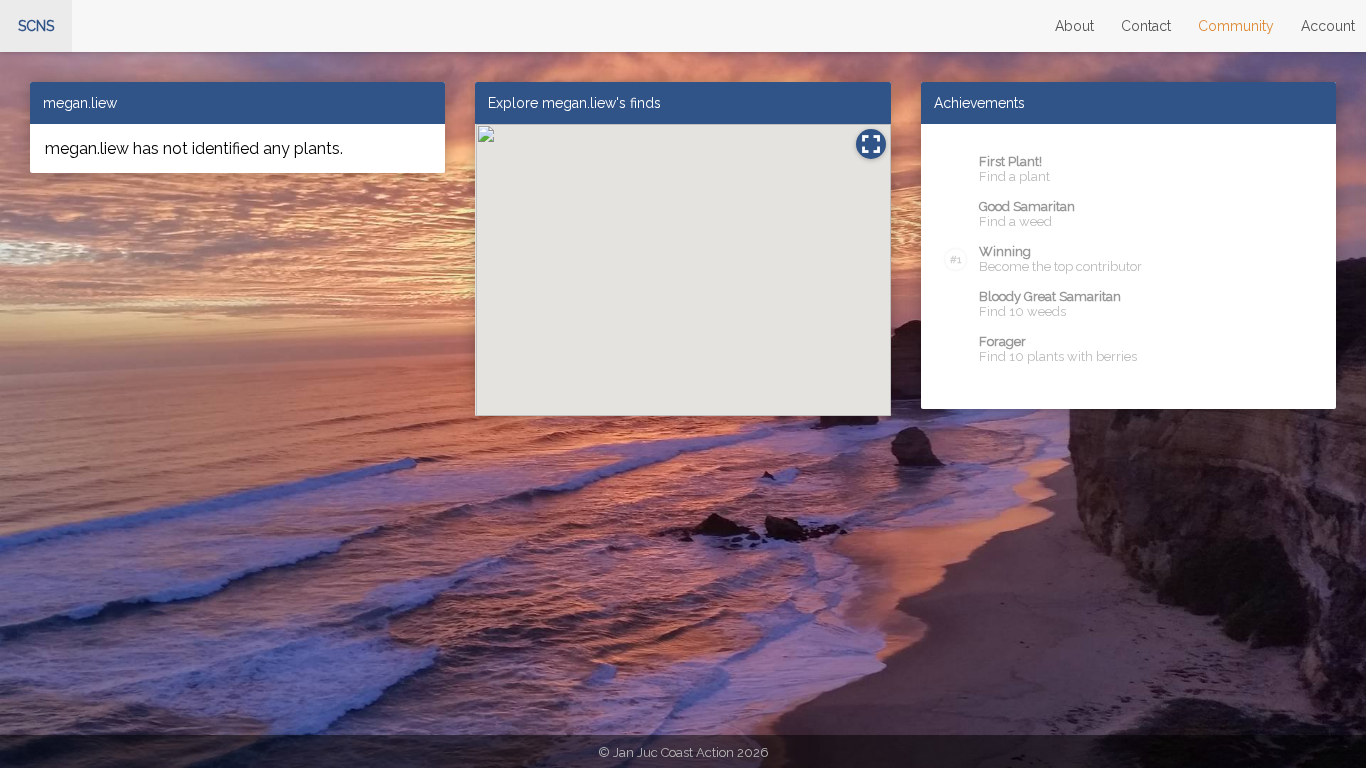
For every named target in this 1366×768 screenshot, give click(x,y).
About (1074, 26)
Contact (1146, 26)
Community (1236, 26)
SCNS (36, 26)
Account (1328, 26)
